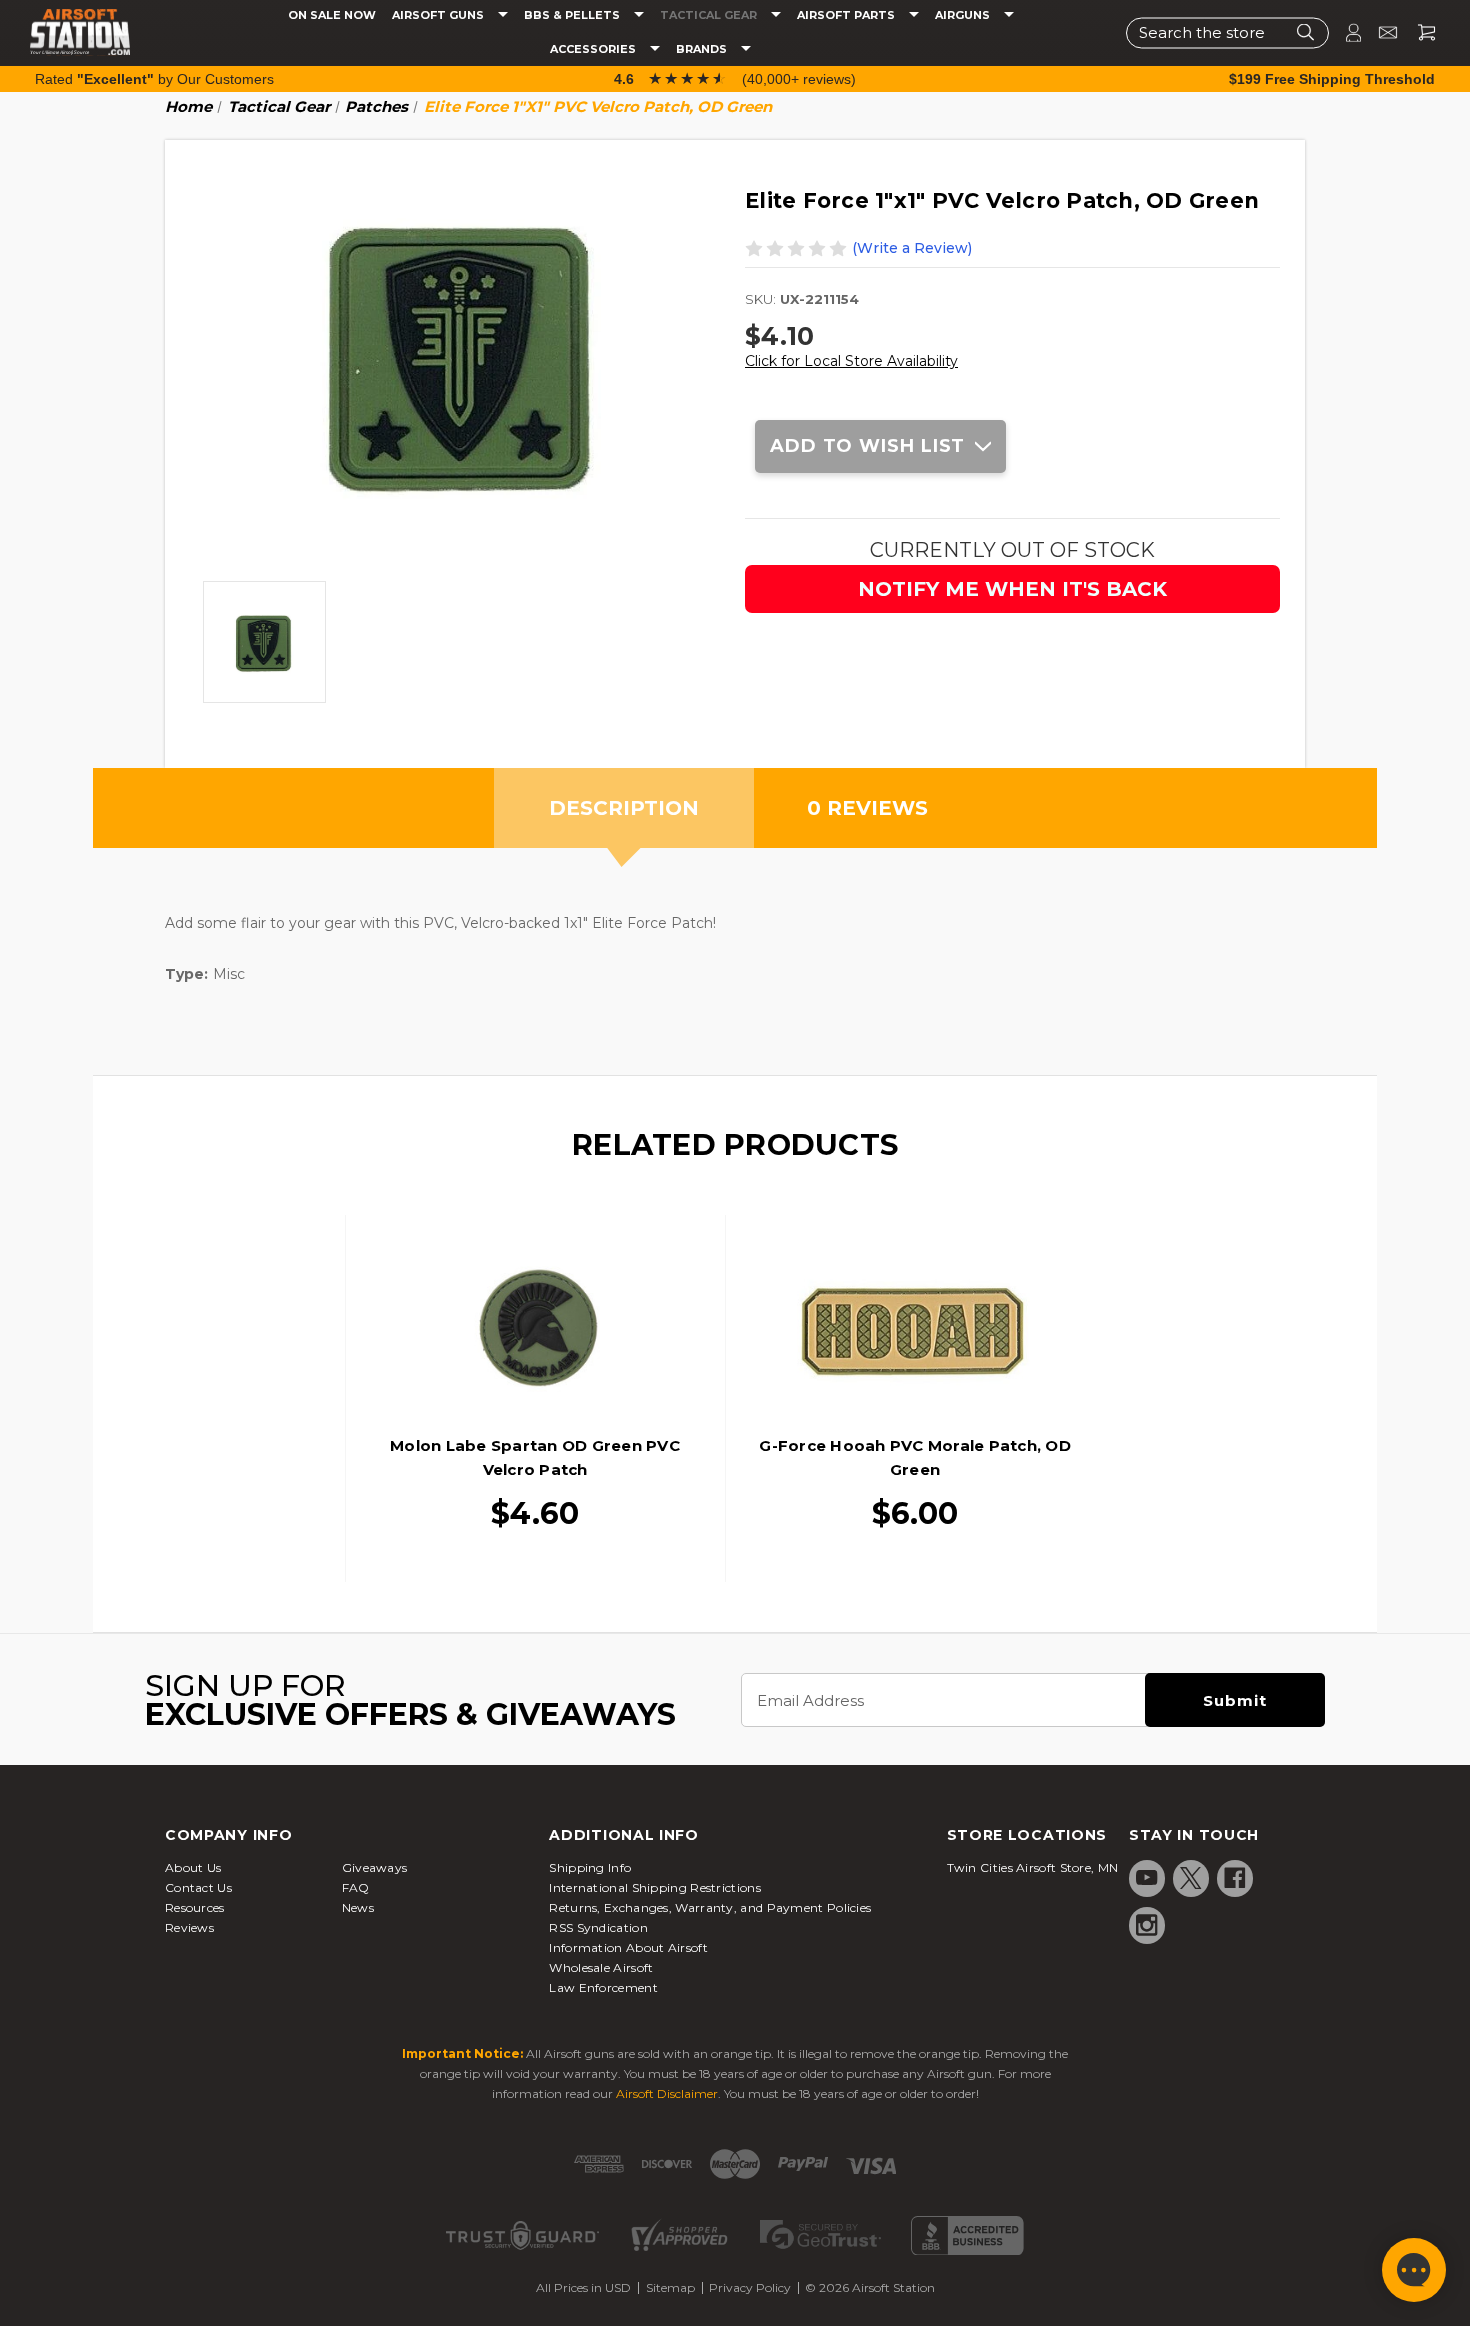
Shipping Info (590, 1867)
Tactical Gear (710, 15)
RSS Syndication (598, 1927)
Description (624, 808)
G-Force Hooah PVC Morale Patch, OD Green (915, 1457)
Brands (703, 49)
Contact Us (198, 1887)
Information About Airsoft (628, 1947)
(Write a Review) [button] (912, 248)
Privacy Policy (750, 2287)
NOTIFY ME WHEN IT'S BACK (1012, 589)
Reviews (189, 1927)
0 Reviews (867, 808)
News (358, 1907)
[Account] (1345, 32)
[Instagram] (1147, 1925)
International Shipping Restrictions (655, 1887)
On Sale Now (332, 15)
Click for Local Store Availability (851, 361)
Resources (195, 1907)
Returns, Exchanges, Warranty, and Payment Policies (710, 1907)
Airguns (964, 15)
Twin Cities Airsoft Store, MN (1033, 1867)
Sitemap (670, 2287)
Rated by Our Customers (154, 79)
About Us (193, 1867)
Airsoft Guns (439, 15)
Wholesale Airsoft (601, 1967)
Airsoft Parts (847, 15)
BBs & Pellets (573, 15)
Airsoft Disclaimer (667, 2093)
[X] (1191, 1878)
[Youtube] (1147, 1878)
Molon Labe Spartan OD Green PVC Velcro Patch (535, 1457)
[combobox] (1227, 32)
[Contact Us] (1379, 32)
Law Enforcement (603, 1987)
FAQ (356, 1887)
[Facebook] (1235, 1878)
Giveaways (375, 1867)
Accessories (594, 49)
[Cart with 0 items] (1419, 32)
